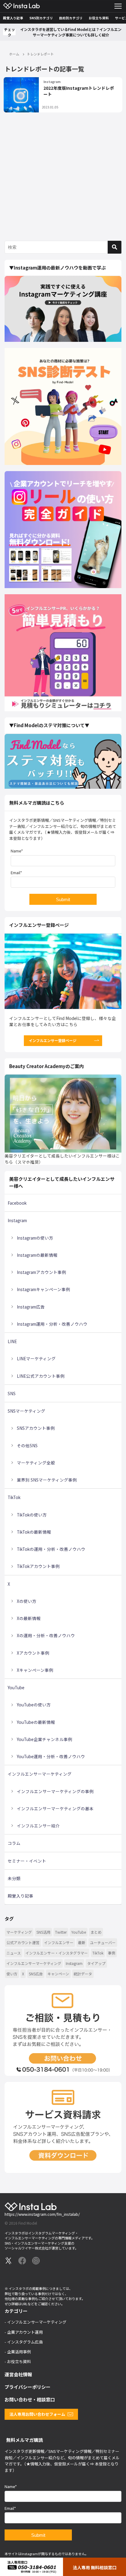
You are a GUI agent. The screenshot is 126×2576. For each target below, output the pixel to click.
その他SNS (27, 1445)
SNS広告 (36, 1974)
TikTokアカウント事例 (38, 1566)
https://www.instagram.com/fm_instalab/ (42, 2214)
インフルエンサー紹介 (38, 1826)
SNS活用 (43, 1932)
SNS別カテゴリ (41, 18)
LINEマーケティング (36, 1358)
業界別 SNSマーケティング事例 (47, 1480)
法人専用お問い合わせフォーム (37, 2414)
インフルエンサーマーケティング (40, 1774)
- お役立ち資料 (18, 2361)
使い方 (12, 1974)
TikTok (14, 1497)
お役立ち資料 (99, 18)
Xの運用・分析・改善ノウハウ (46, 1635)
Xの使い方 (27, 1601)
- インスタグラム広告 (24, 2342)
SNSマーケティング (26, 1411)
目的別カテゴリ (71, 18)
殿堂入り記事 (13, 18)
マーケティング (19, 1932)
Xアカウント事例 (33, 1653)
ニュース (14, 1953)
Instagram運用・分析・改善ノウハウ (52, 1324)
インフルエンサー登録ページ (53, 1040)
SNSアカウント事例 (36, 1428)
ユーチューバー (103, 1942)
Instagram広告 (31, 1307)
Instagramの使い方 (35, 1238)
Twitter (61, 1932)
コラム (14, 1843)
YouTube (16, 1687)
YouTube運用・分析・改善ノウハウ (51, 1756)
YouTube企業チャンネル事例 (44, 1739)
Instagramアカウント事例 (41, 1272)
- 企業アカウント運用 (24, 2332)
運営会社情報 (18, 2374)
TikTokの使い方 (32, 1515)
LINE (12, 1341)
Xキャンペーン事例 (35, 1670)
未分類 (14, 1878)
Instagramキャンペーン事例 (43, 1289)
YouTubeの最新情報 (36, 1722)
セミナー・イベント (27, 1861)
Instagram (52, 82)
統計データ (83, 1974)
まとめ (96, 1932)
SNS (12, 1393)
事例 (112, 1953)
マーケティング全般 (36, 1463)
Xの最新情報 (29, 1618)
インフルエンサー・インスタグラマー (57, 1953)
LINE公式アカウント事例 (41, 1376)
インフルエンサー (59, 1942)
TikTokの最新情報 (34, 1532)
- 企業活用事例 (18, 2352)
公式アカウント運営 (23, 1942)
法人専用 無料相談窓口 (95, 2567)
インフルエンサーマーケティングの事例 (55, 1791)
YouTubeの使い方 (34, 1705)
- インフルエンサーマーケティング (35, 2322)
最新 (82, 1942)
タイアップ (96, 1963)
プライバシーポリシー (28, 2387)
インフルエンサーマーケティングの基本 (55, 1808)
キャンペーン (58, 1974)
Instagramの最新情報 (37, 1255)
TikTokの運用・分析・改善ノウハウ (51, 1549)
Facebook (17, 1203)
